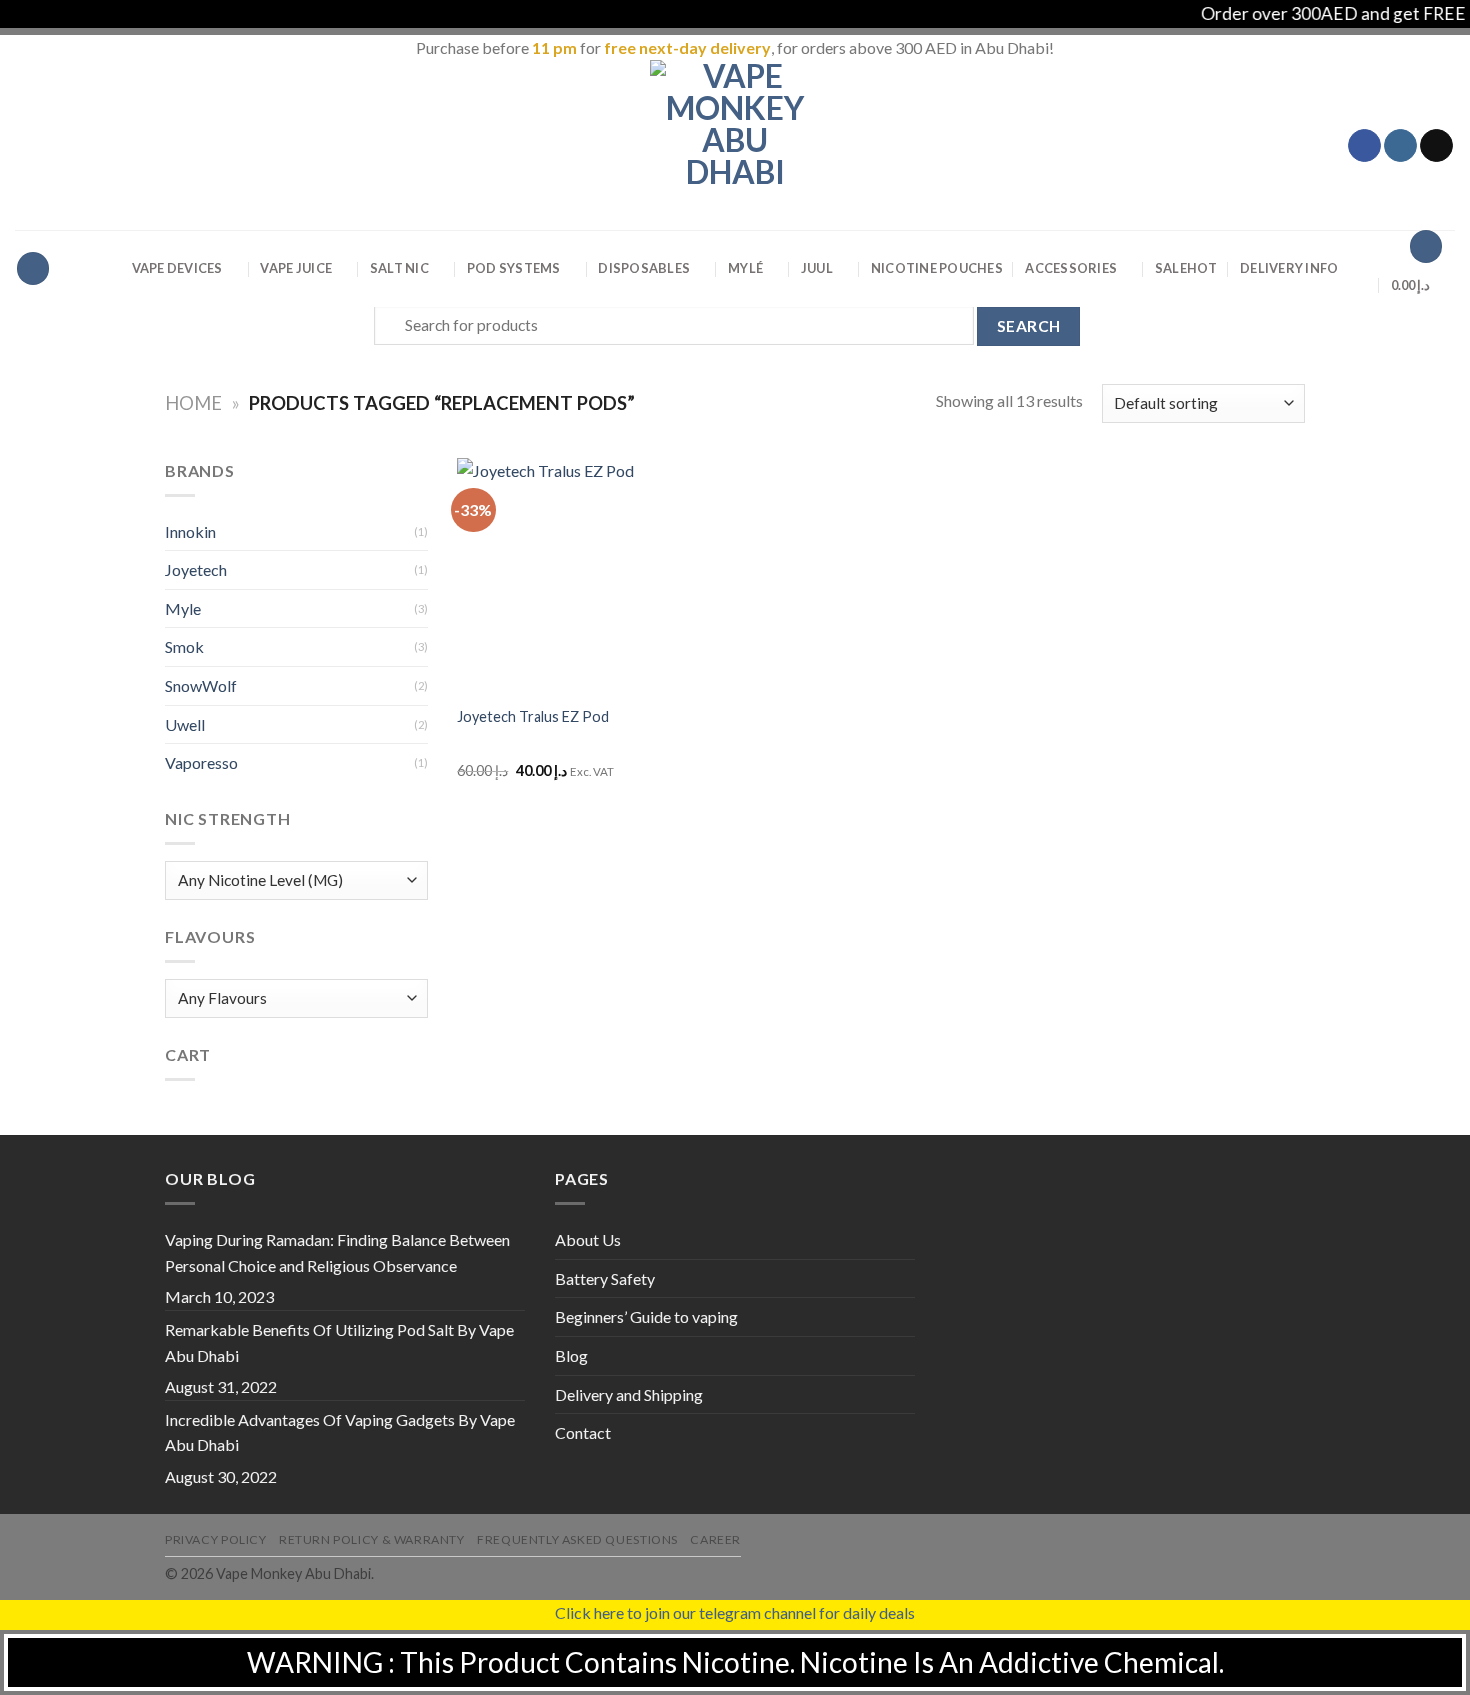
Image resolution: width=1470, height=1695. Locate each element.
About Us (588, 1239)
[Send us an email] (1436, 146)
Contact (583, 1432)
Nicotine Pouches (937, 268)
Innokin (190, 531)
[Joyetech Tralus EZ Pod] (555, 576)
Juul (817, 268)
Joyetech (196, 569)
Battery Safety (605, 1278)
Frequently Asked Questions (577, 1539)
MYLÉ (745, 268)
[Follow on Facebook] (1364, 146)
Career (715, 1539)
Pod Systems (514, 268)
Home (193, 403)
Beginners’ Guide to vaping (646, 1316)
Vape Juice (296, 268)
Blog (571, 1355)
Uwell (185, 724)
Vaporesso (201, 762)
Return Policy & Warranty (372, 1539)
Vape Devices (177, 268)
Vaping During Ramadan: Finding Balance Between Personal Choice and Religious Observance (337, 1252)
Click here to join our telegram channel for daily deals (735, 1612)
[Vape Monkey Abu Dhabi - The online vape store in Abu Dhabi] (735, 145)
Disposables (644, 268)
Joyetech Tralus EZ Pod (533, 716)
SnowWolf (201, 685)
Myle (183, 608)
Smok (184, 646)
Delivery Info (1289, 268)
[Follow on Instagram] (1400, 146)
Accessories (1071, 268)
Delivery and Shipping (629, 1394)
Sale (1186, 268)
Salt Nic (399, 268)
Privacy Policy (216, 1539)
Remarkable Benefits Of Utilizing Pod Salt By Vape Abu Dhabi (339, 1342)
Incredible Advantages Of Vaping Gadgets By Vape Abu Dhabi (340, 1432)
